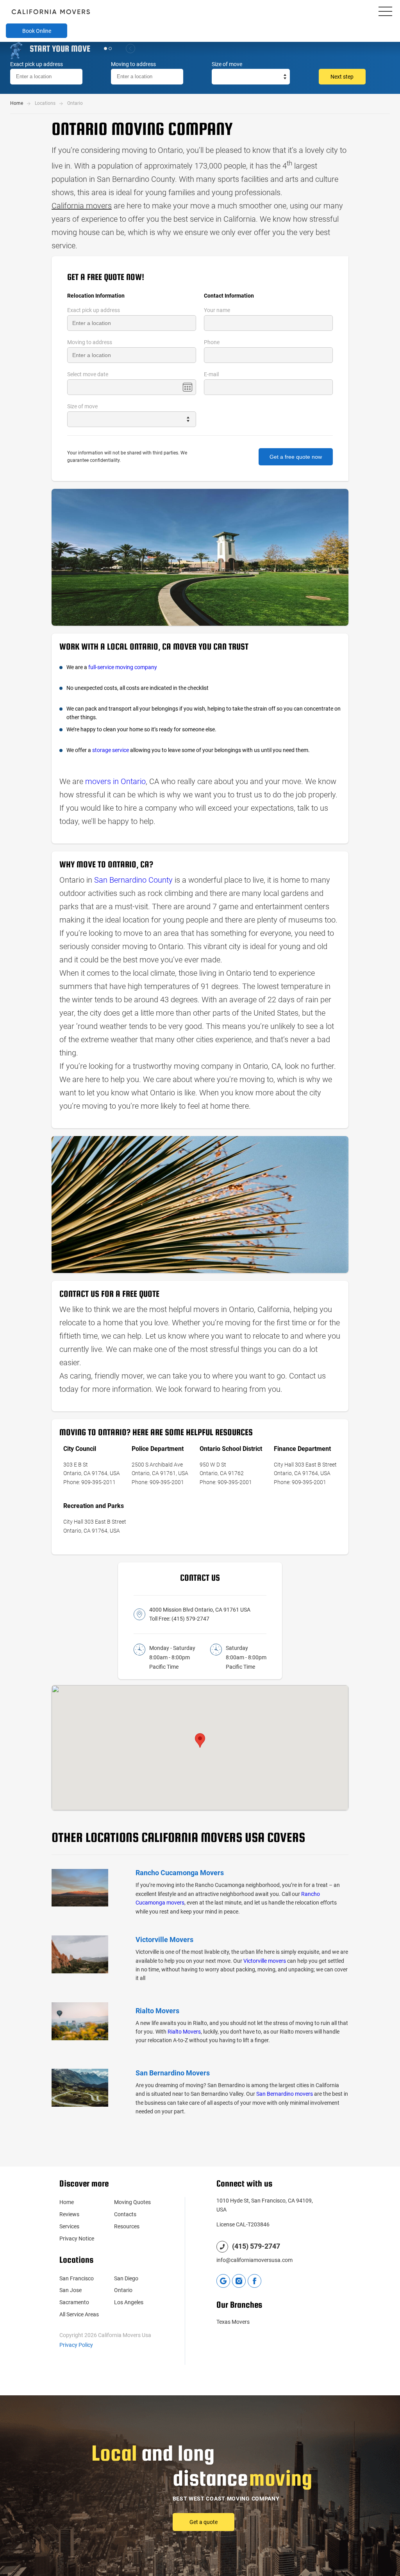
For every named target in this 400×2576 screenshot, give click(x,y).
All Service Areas (79, 2314)
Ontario (123, 2290)
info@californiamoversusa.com (254, 2260)
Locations (45, 103)
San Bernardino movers (285, 2094)
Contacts (125, 2214)
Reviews (69, 2214)
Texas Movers (233, 2322)
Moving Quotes (132, 2202)
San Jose (71, 2290)
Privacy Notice (77, 2239)
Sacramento (74, 2302)
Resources (127, 2226)
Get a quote (342, 101)
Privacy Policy (76, 2345)
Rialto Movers (184, 2032)
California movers (82, 206)
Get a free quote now (296, 457)
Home (17, 103)
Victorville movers (265, 1961)
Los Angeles (129, 2302)
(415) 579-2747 (190, 1619)
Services (69, 2226)
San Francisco (77, 2278)
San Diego (126, 2278)
